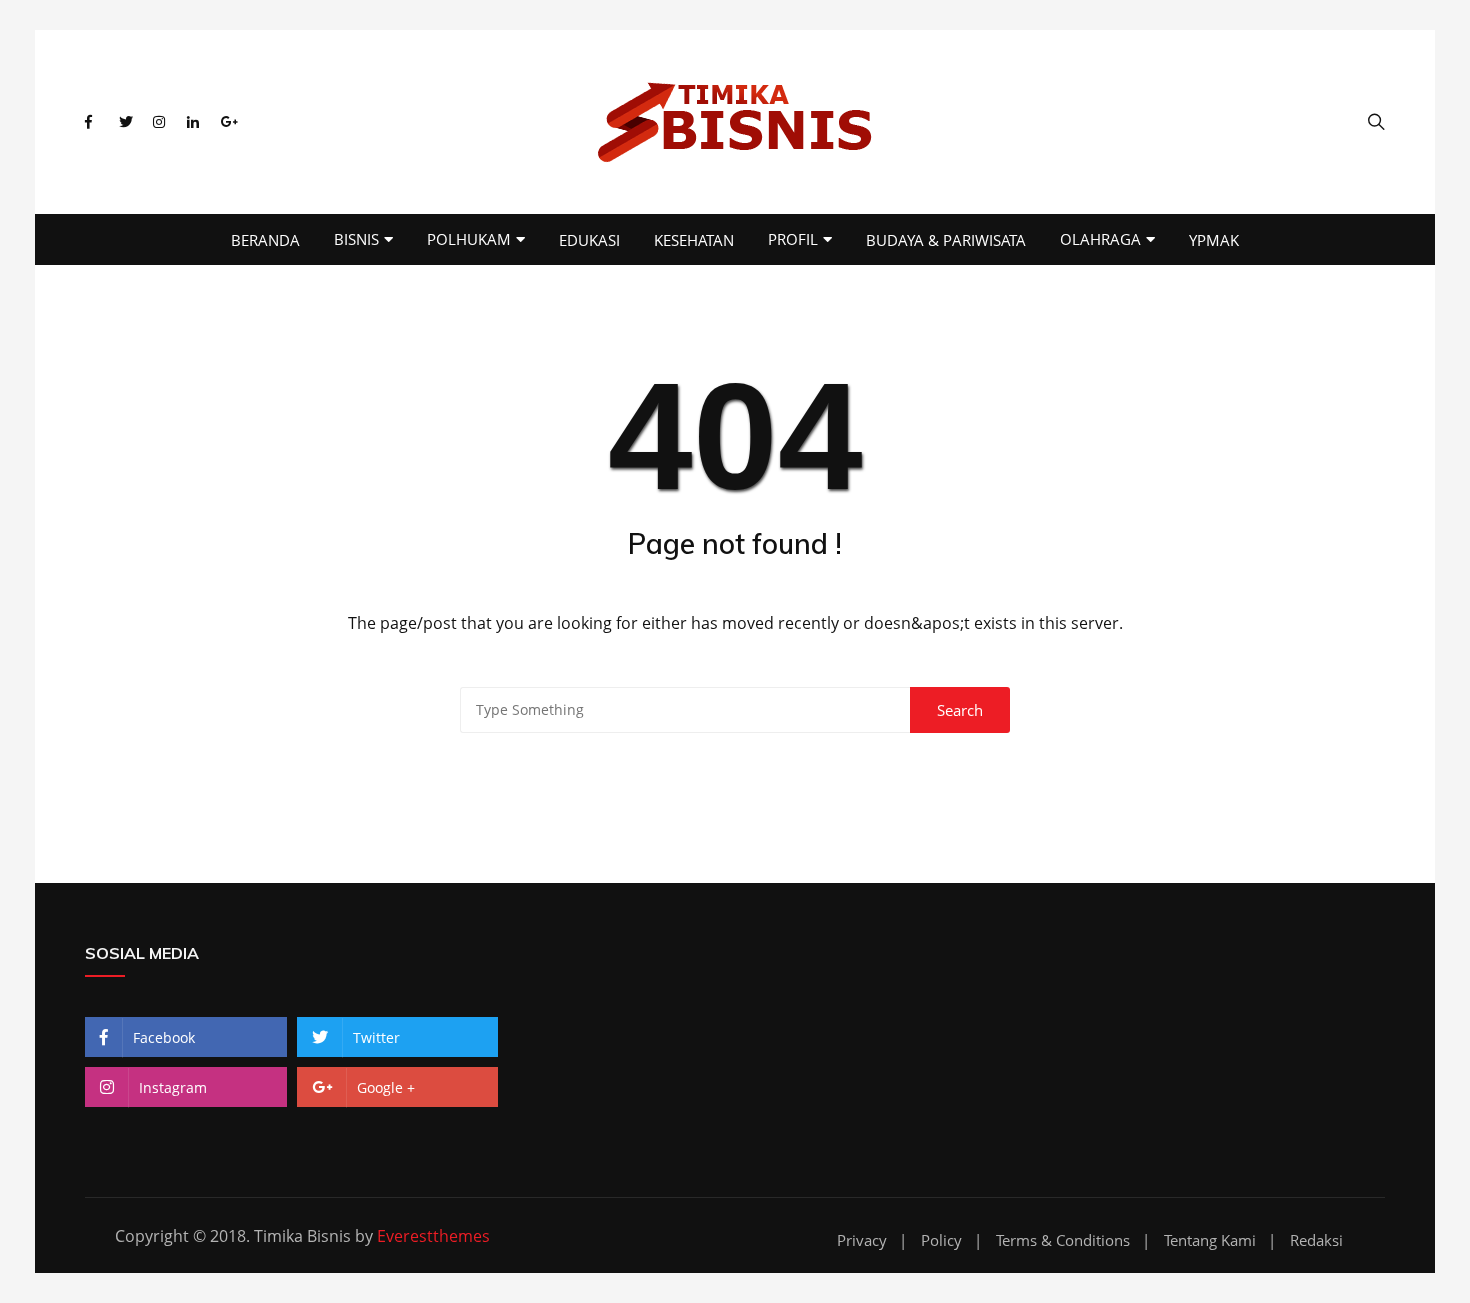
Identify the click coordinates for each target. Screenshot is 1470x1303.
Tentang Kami (1210, 1240)
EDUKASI (589, 240)
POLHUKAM (469, 239)
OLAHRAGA (1100, 239)
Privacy (862, 1240)
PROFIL (793, 239)
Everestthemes (433, 1236)
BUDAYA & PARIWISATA (946, 240)
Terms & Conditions (1063, 1240)
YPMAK (1214, 240)
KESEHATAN (694, 240)
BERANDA (265, 240)
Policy (941, 1240)
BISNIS (356, 239)
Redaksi (1316, 1240)
